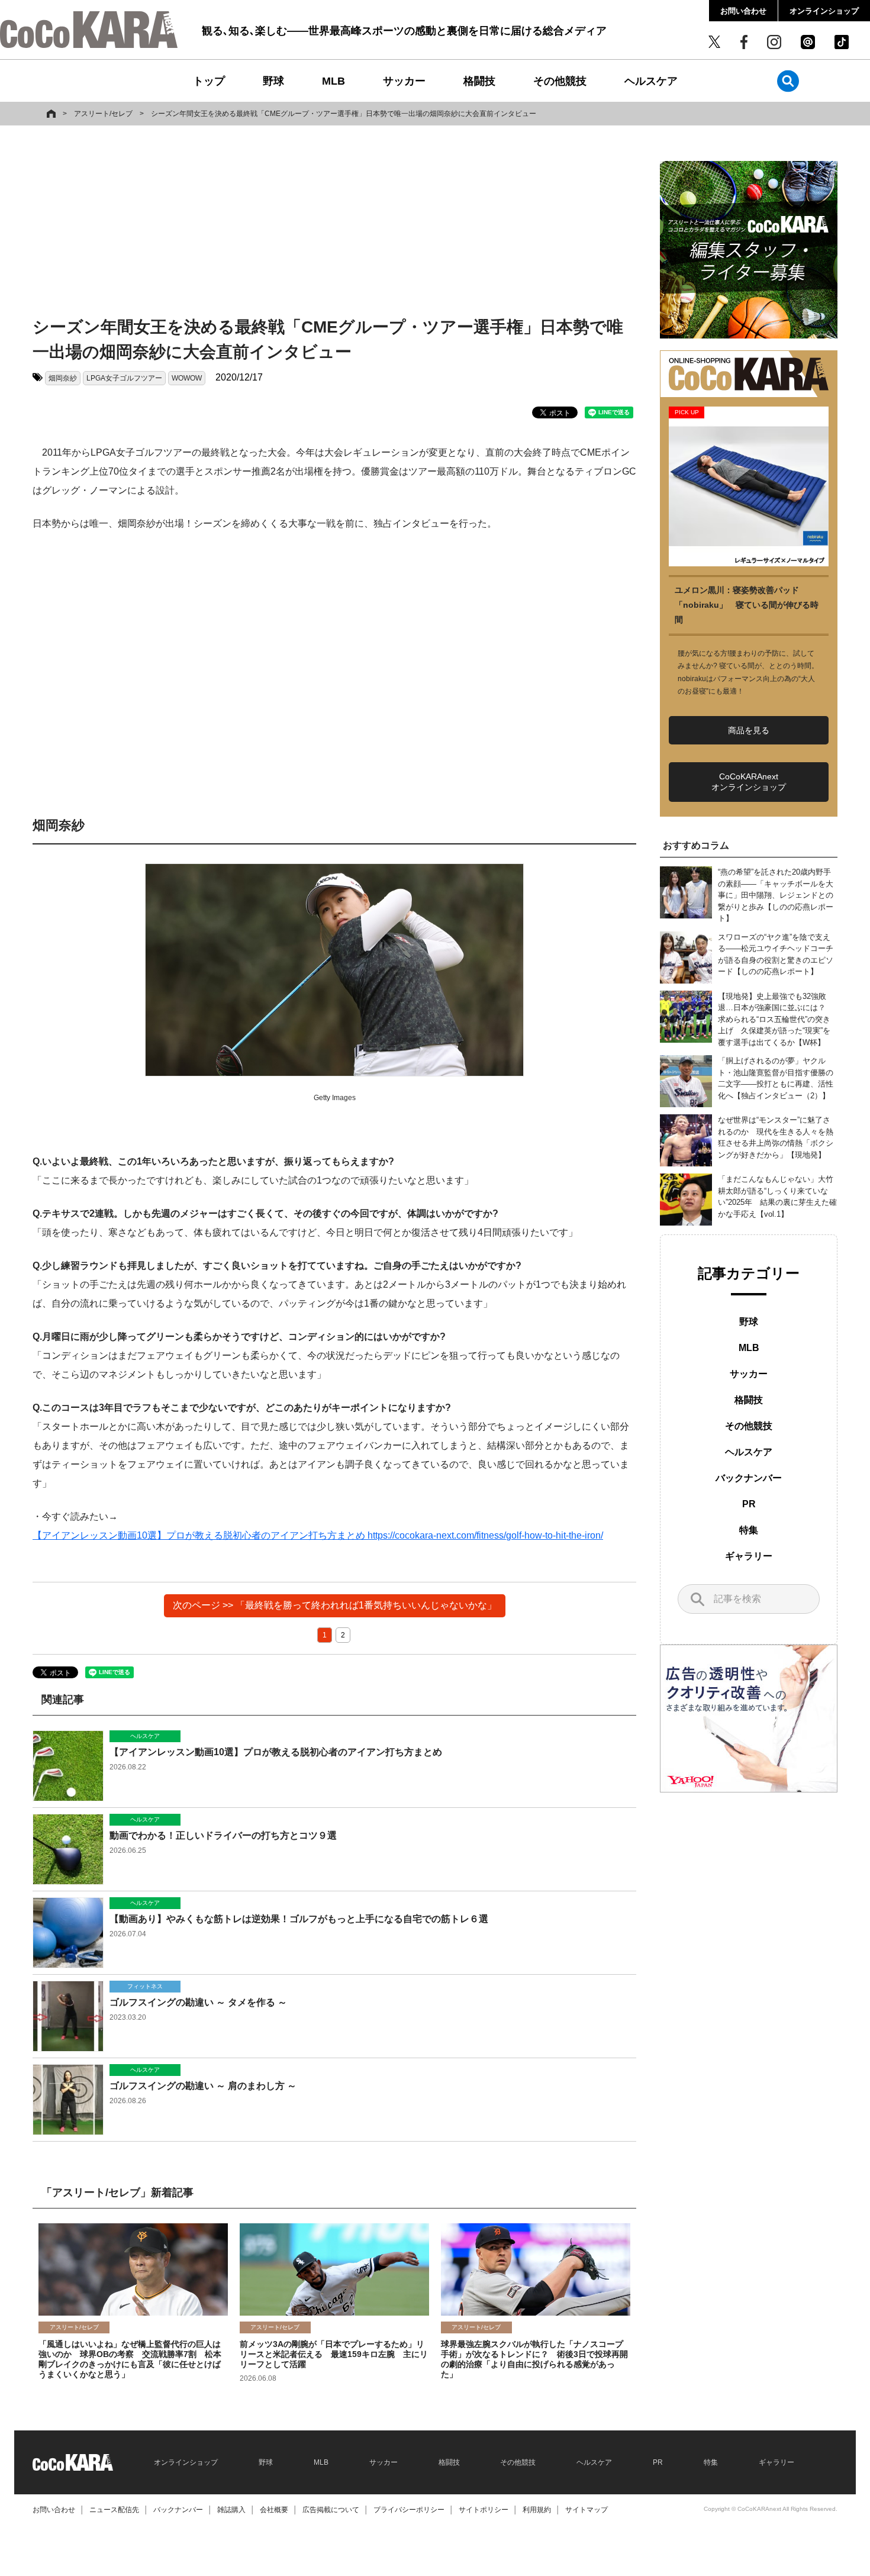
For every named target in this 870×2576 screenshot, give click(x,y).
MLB (333, 81)
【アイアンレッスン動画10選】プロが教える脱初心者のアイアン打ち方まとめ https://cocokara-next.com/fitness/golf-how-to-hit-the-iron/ (318, 1535)
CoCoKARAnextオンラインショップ (749, 782)
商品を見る (749, 730)
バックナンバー (749, 1478)
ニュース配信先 (114, 2510)
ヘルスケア (651, 81)
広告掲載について (331, 2510)
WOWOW (187, 378)
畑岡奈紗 (63, 378)
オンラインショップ (824, 11)
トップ (209, 81)
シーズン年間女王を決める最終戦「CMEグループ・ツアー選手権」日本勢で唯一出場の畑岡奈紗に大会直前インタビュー (344, 114)
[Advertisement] (334, 223)
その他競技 (560, 81)
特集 (749, 1530)
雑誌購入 (231, 2510)
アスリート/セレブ (103, 114)
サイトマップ (587, 2510)
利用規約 (537, 2510)
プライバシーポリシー (409, 2510)
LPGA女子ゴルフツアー (124, 378)
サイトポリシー (484, 2510)
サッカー (404, 81)
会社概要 (274, 2510)
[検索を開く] (788, 81)
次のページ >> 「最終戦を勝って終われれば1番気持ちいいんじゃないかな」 (335, 1605)
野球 (273, 81)
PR (749, 1504)
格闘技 (479, 81)
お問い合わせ (743, 11)
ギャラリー (749, 1556)
